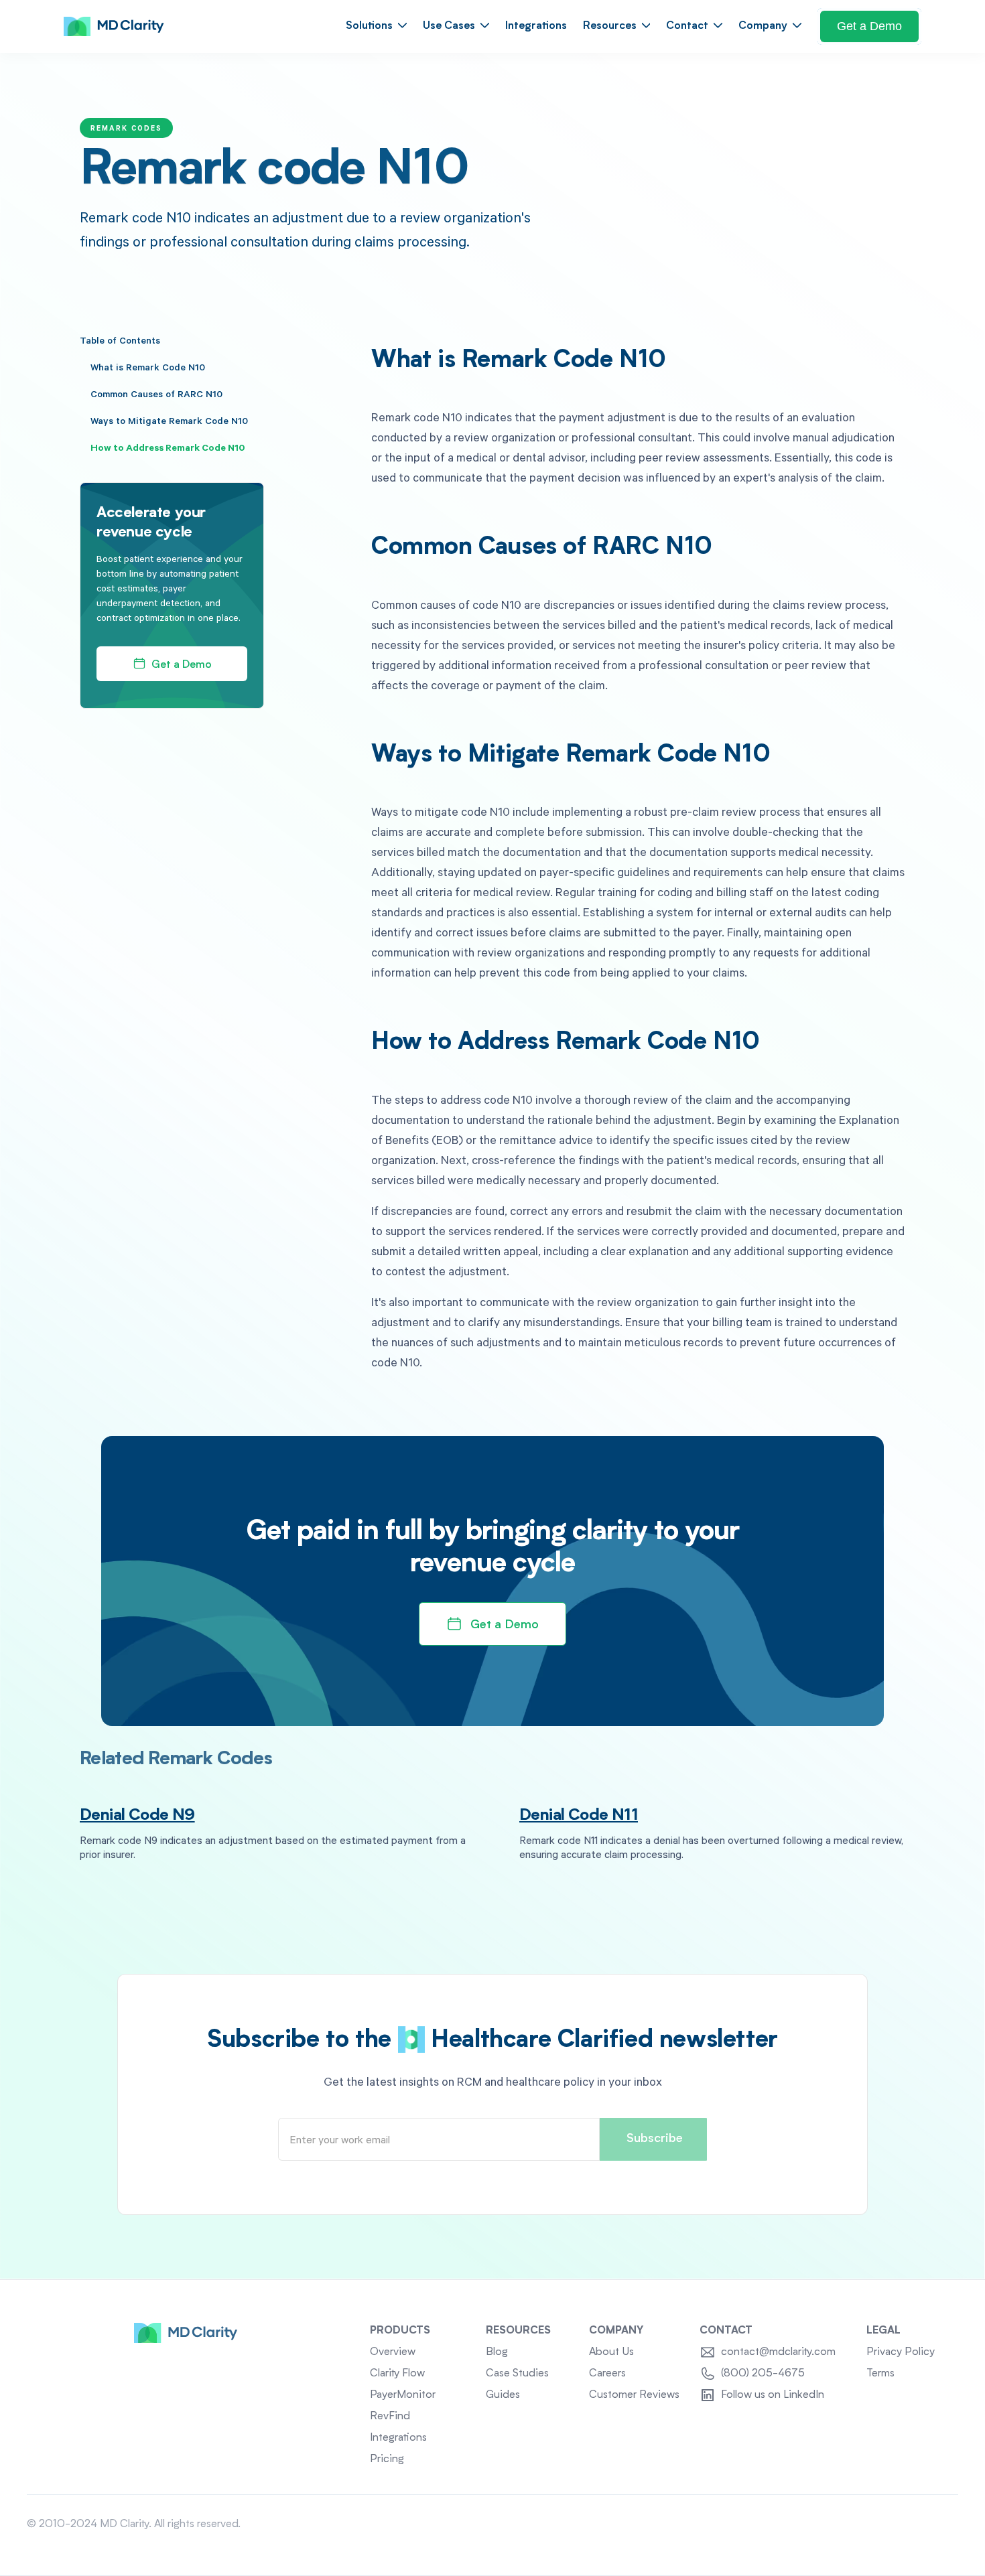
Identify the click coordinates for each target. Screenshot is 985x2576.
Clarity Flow (397, 2374)
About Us (611, 2352)
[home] (114, 27)
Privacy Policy (901, 2352)
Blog (497, 2352)
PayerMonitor (403, 2395)
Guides (503, 2395)
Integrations (536, 26)
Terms (880, 2374)
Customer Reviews (634, 2395)
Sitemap (939, 2524)
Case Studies (517, 2374)
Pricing (387, 2459)
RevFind (390, 2417)
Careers (607, 2374)
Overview (393, 2352)
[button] (376, 26)
